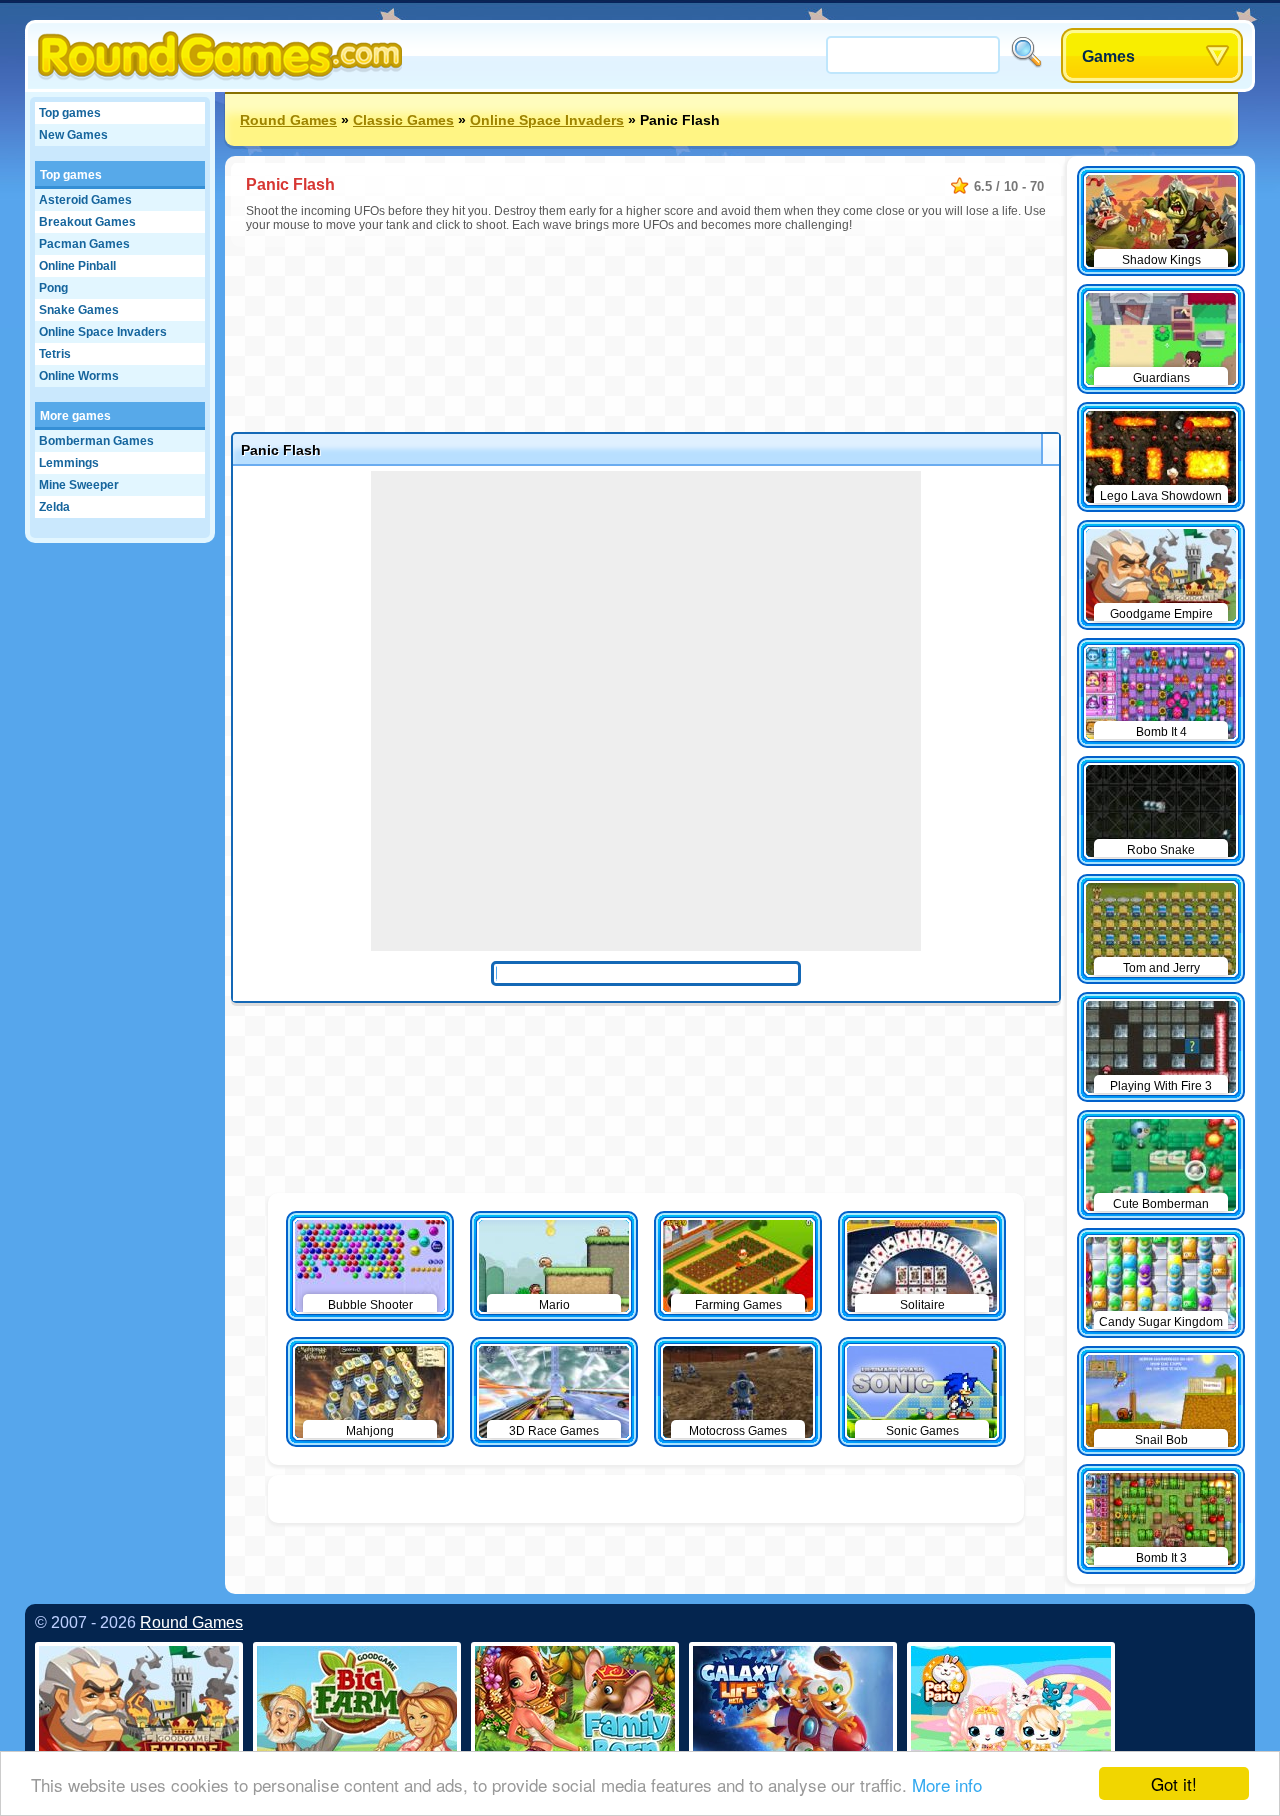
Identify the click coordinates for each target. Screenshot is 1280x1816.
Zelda (54, 507)
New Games (73, 135)
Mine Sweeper (79, 485)
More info (947, 1784)
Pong (53, 288)
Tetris (55, 354)
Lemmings (69, 463)
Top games (70, 113)
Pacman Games (84, 244)
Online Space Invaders (103, 332)
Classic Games (403, 120)
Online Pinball (77, 266)
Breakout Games (87, 222)
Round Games (288, 120)
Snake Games (79, 310)
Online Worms (79, 376)
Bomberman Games (96, 441)
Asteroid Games (85, 200)
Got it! (1174, 1783)
